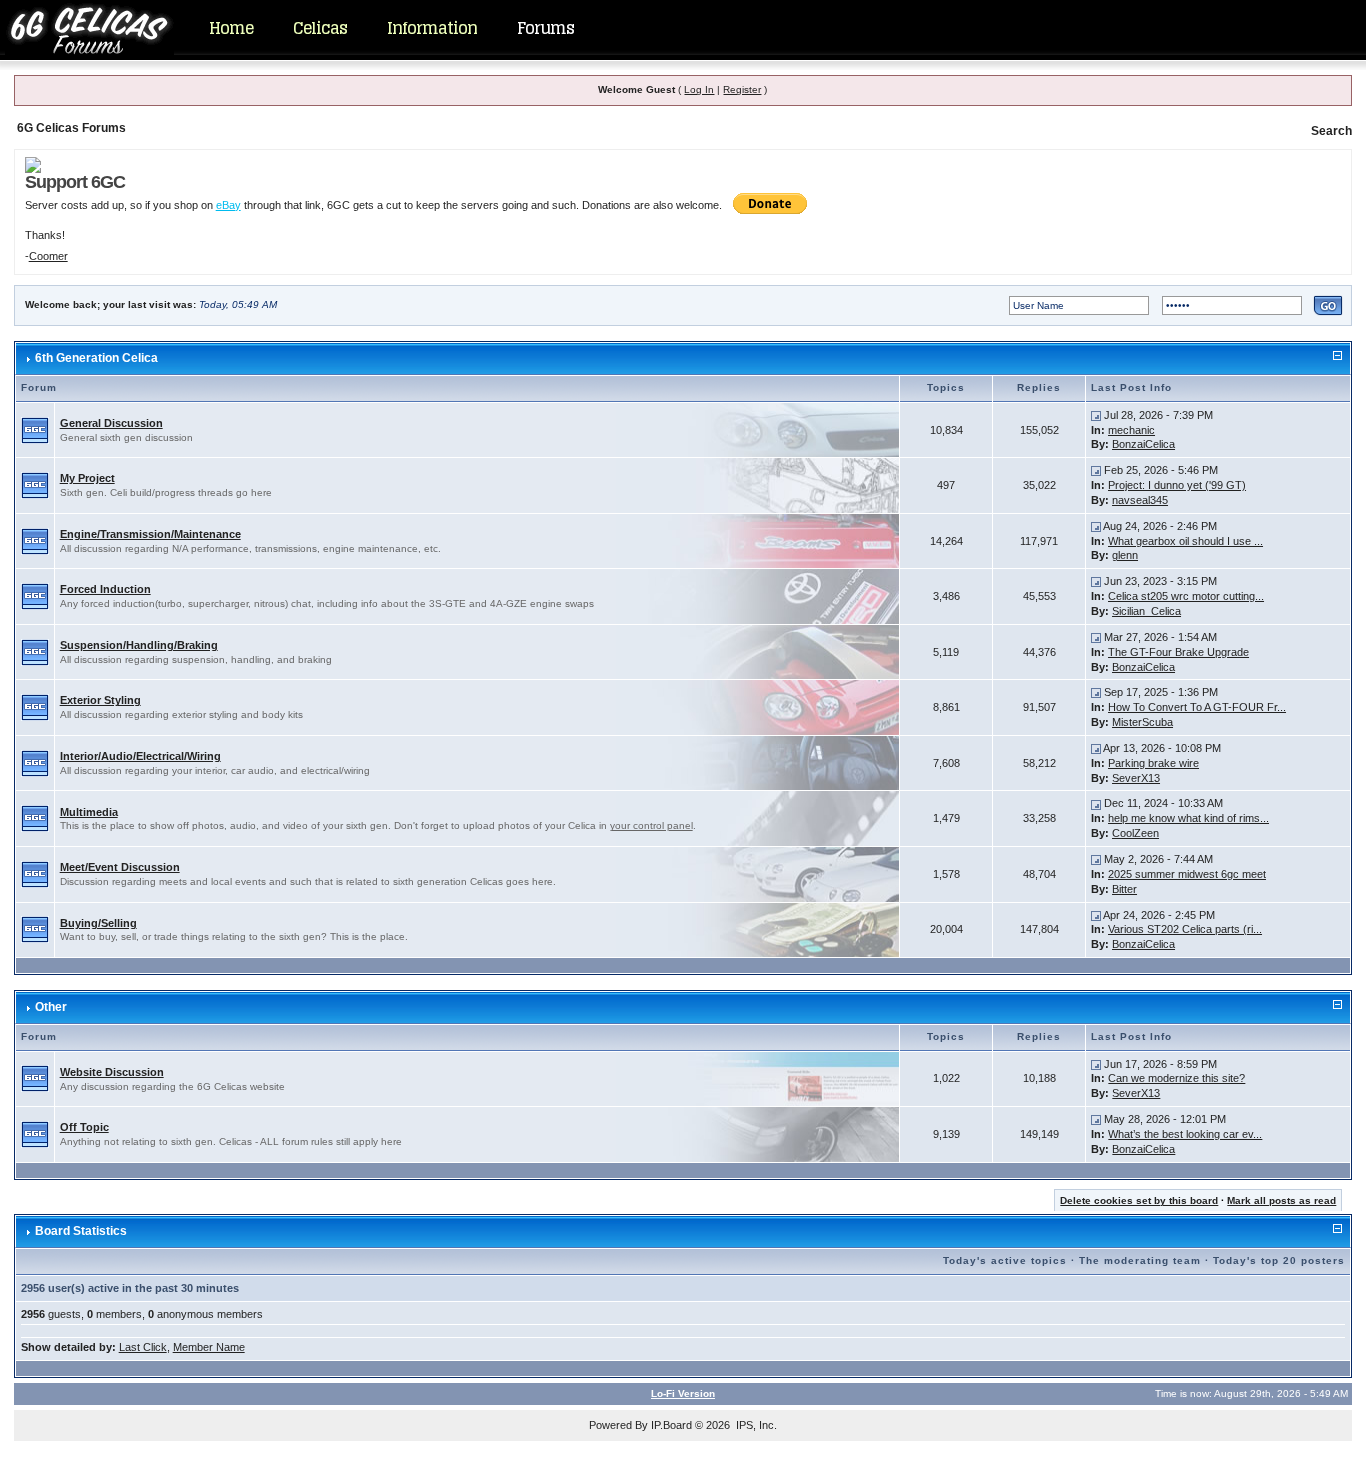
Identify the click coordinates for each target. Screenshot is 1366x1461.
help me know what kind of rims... (1188, 818)
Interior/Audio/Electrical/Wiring (140, 756)
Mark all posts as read (1281, 1200)
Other (51, 1007)
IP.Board (671, 1425)
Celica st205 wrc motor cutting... (1186, 596)
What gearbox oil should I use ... (1185, 541)
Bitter (1124, 889)
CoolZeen (1135, 833)
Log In (699, 89)
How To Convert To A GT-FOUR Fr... (1197, 707)
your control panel (651, 825)
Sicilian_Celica (1146, 611)
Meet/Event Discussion (120, 867)
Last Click (143, 1347)
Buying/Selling (98, 923)
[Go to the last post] (1096, 415)
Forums (545, 28)
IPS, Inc (755, 1425)
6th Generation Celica (96, 358)
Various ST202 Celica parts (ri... (1185, 929)
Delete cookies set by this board (1139, 1200)
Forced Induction (105, 589)
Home (231, 28)
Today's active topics (1005, 1260)
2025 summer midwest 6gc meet (1187, 874)
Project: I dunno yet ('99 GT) (1177, 485)
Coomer (48, 256)
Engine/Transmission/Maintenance (150, 534)
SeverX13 (1136, 778)
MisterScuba (1142, 722)
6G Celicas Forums (71, 128)
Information (432, 28)
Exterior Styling (100, 700)
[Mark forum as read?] (35, 429)
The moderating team (1140, 1260)
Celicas (320, 28)
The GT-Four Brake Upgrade (1178, 652)
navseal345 (1140, 500)
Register (742, 89)
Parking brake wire (1153, 763)
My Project (87, 478)
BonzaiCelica (1143, 444)
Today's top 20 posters (1279, 1260)
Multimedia (89, 812)
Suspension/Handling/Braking (139, 645)
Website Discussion (112, 1072)
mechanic (1131, 430)
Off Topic (84, 1127)
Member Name (209, 1347)
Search (1331, 131)
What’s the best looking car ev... (1185, 1134)
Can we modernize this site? (1176, 1078)
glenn (1125, 555)
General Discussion (111, 423)
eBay (228, 205)
